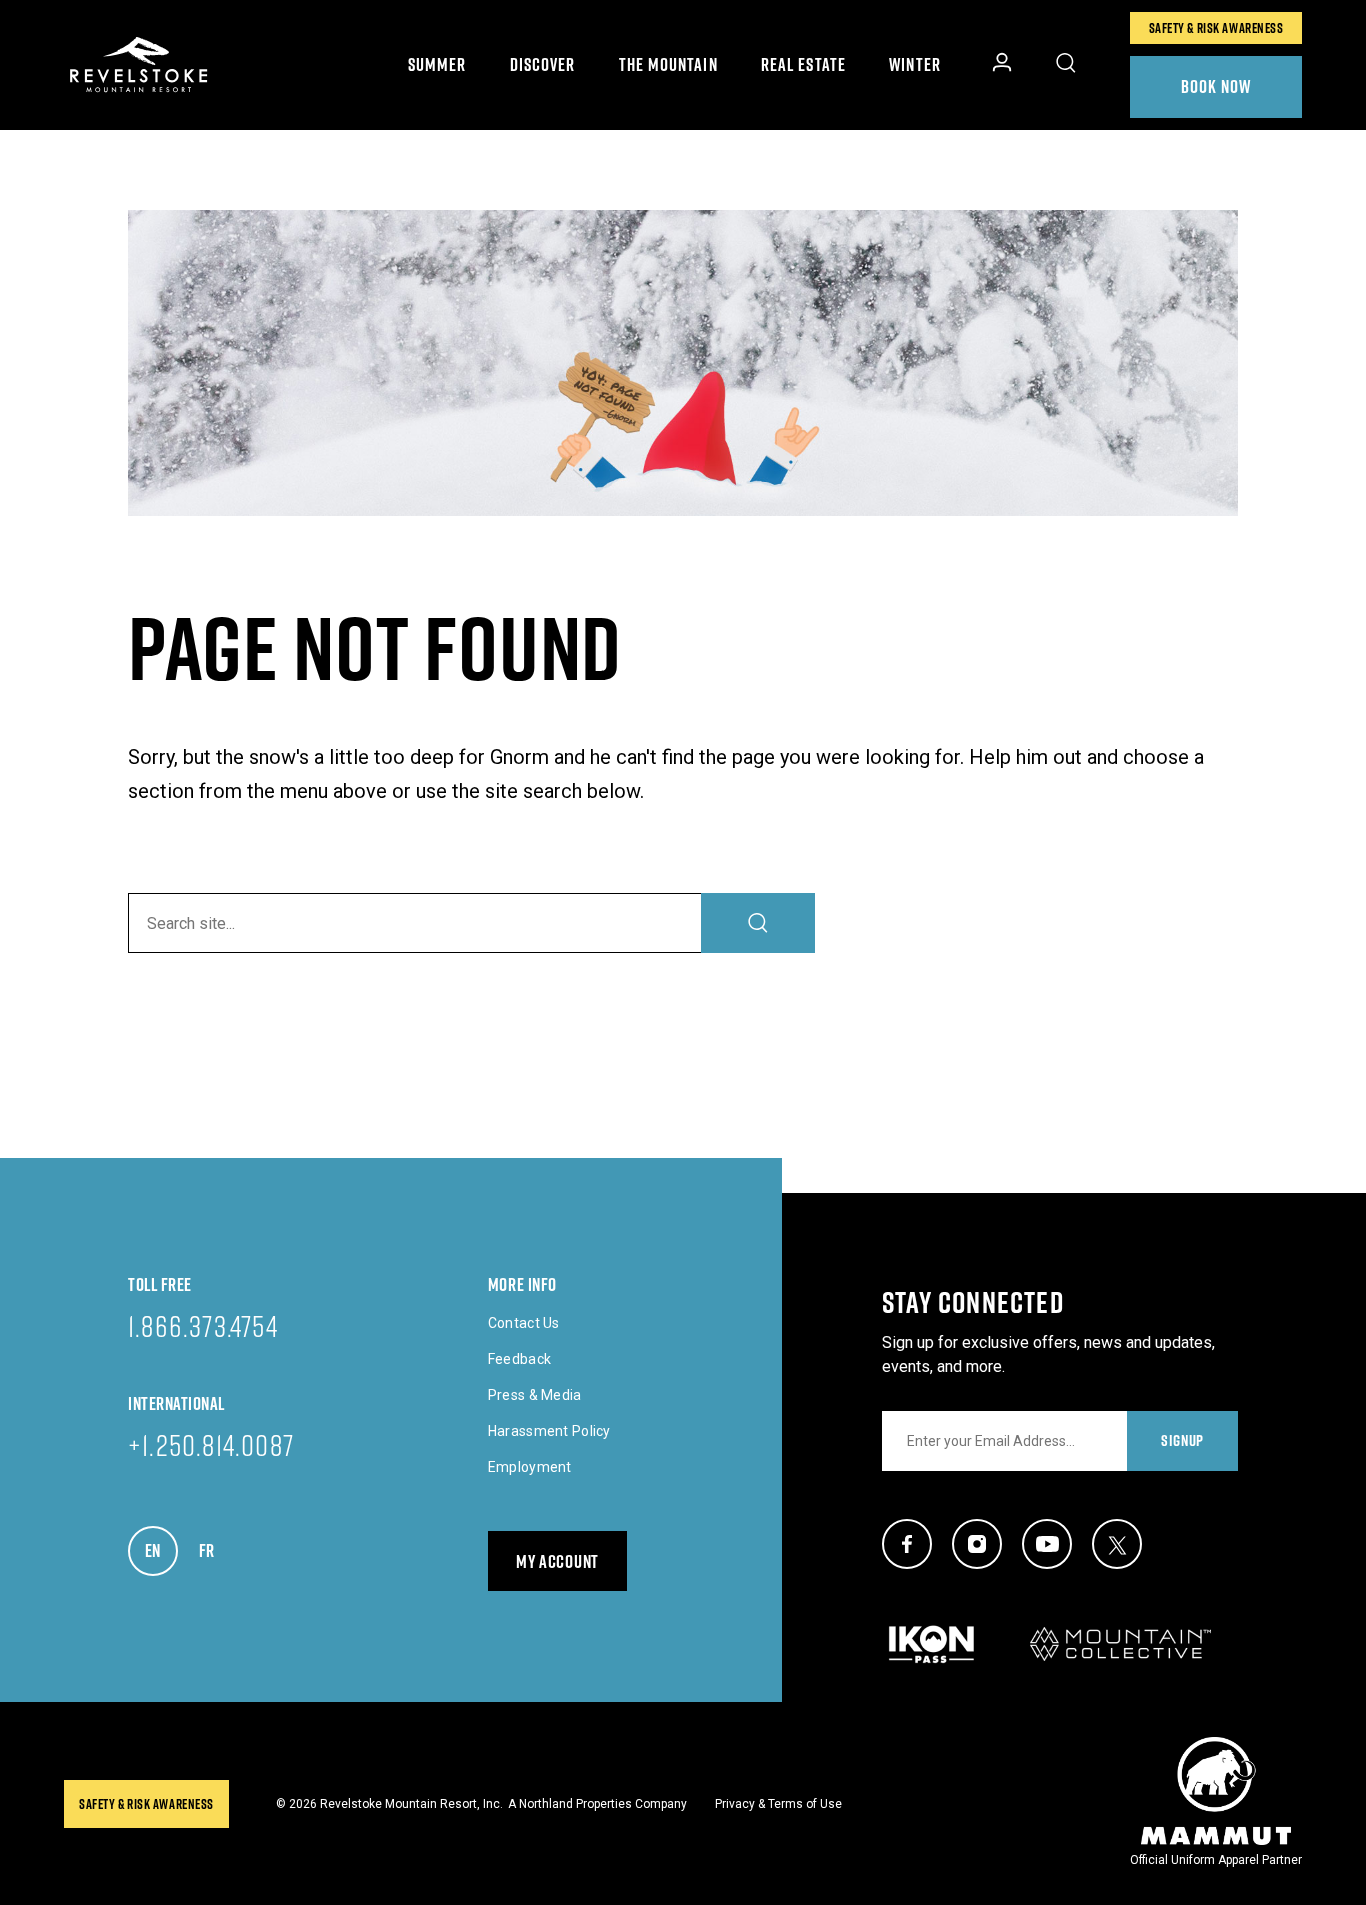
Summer (437, 64)
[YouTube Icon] (1047, 1544)
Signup (1182, 1440)
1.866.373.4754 (203, 1325)
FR (215, 1550)
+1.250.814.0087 (211, 1444)
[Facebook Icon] (907, 1544)
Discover (543, 64)
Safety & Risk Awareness (1216, 28)
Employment (530, 1467)
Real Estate (803, 64)
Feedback (519, 1359)
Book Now (1216, 86)
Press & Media (535, 1395)
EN (161, 1550)
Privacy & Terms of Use (778, 1804)
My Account (557, 1561)
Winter (914, 64)
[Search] (758, 923)
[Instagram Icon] (977, 1544)
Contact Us (524, 1323)
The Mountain (668, 64)
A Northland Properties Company (597, 1804)
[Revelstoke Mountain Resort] (139, 64)
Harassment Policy (549, 1431)
